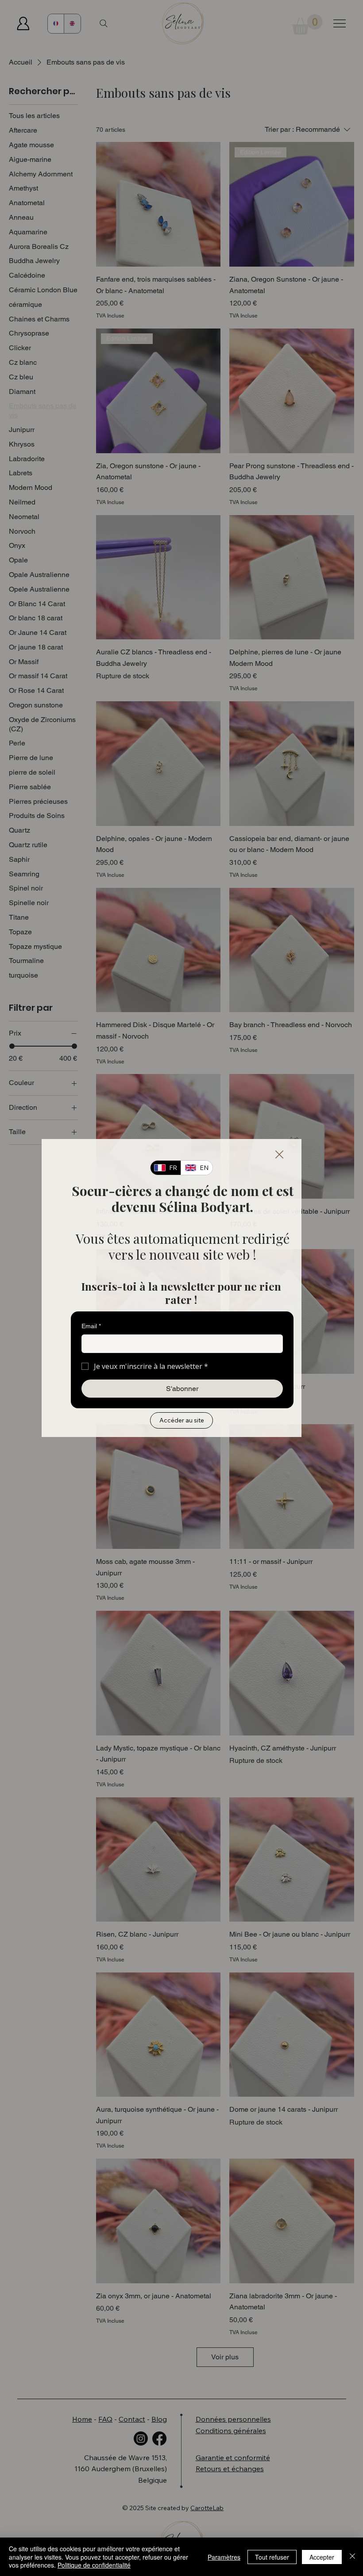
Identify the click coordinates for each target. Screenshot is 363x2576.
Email (91, 1326)
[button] (279, 1155)
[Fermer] (352, 2557)
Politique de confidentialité (94, 2565)
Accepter (322, 2557)
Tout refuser (272, 2557)
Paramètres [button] (224, 2557)
